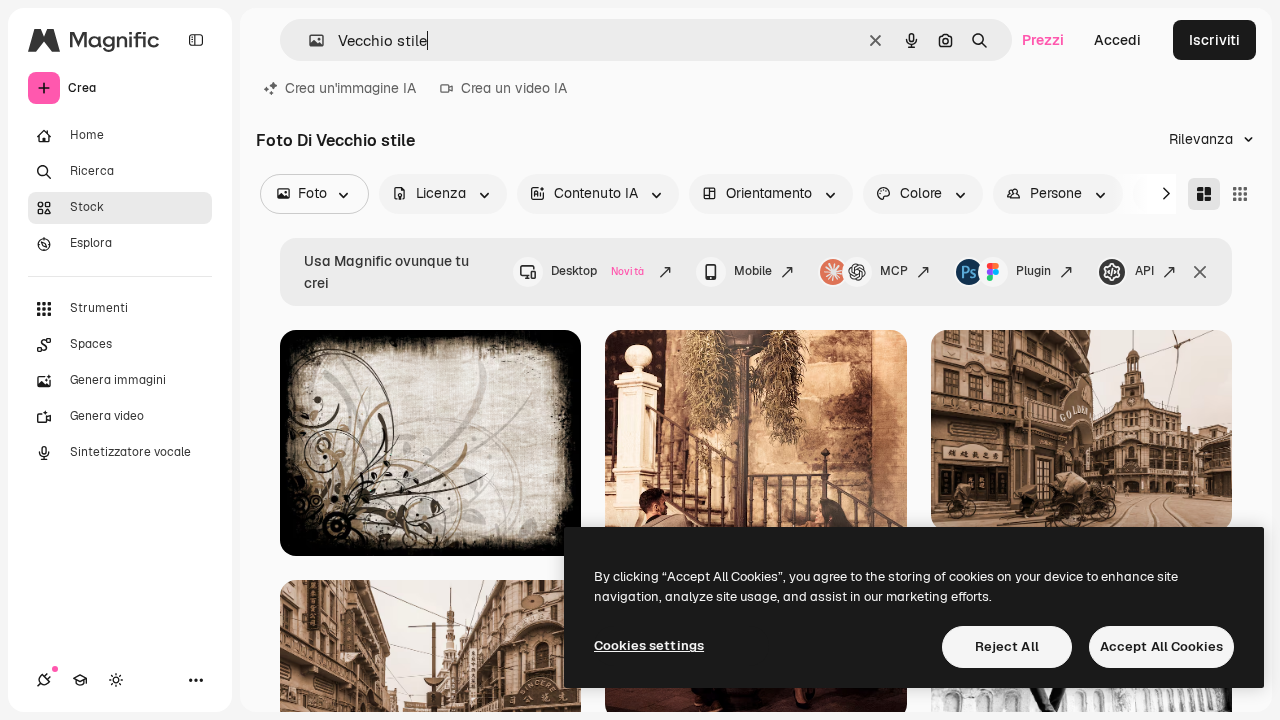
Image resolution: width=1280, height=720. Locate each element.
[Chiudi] (1200, 272)
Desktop (597, 271)
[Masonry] (1204, 194)
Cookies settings (649, 645)
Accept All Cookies (1161, 646)
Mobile (753, 271)
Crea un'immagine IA (350, 88)
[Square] (1240, 194)
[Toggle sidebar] (196, 40)
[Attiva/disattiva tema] (116, 680)
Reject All (1007, 646)
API (1144, 271)
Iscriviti (1214, 40)
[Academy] (80, 680)
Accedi (1117, 40)
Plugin (1033, 271)
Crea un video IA (514, 88)
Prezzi (1043, 40)
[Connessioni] (44, 680)
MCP (894, 271)
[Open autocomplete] (308, 40)
